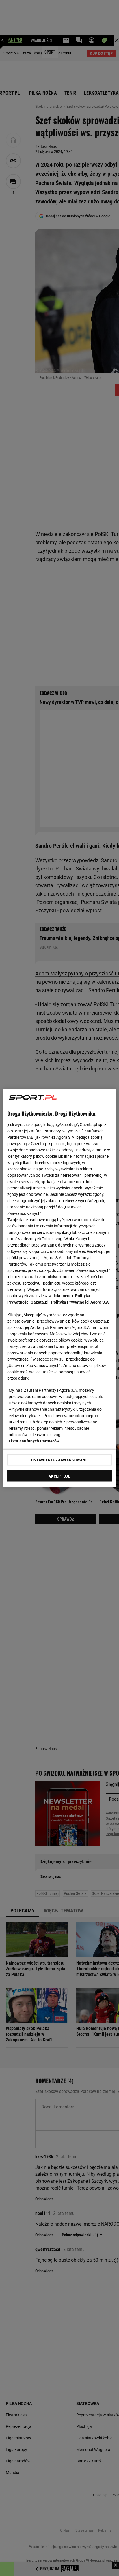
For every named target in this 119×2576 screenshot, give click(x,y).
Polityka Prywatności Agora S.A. (80, 1302)
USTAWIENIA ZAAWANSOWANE (59, 1460)
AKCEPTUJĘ (59, 1476)
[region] (59, 1288)
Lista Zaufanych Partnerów (34, 1441)
